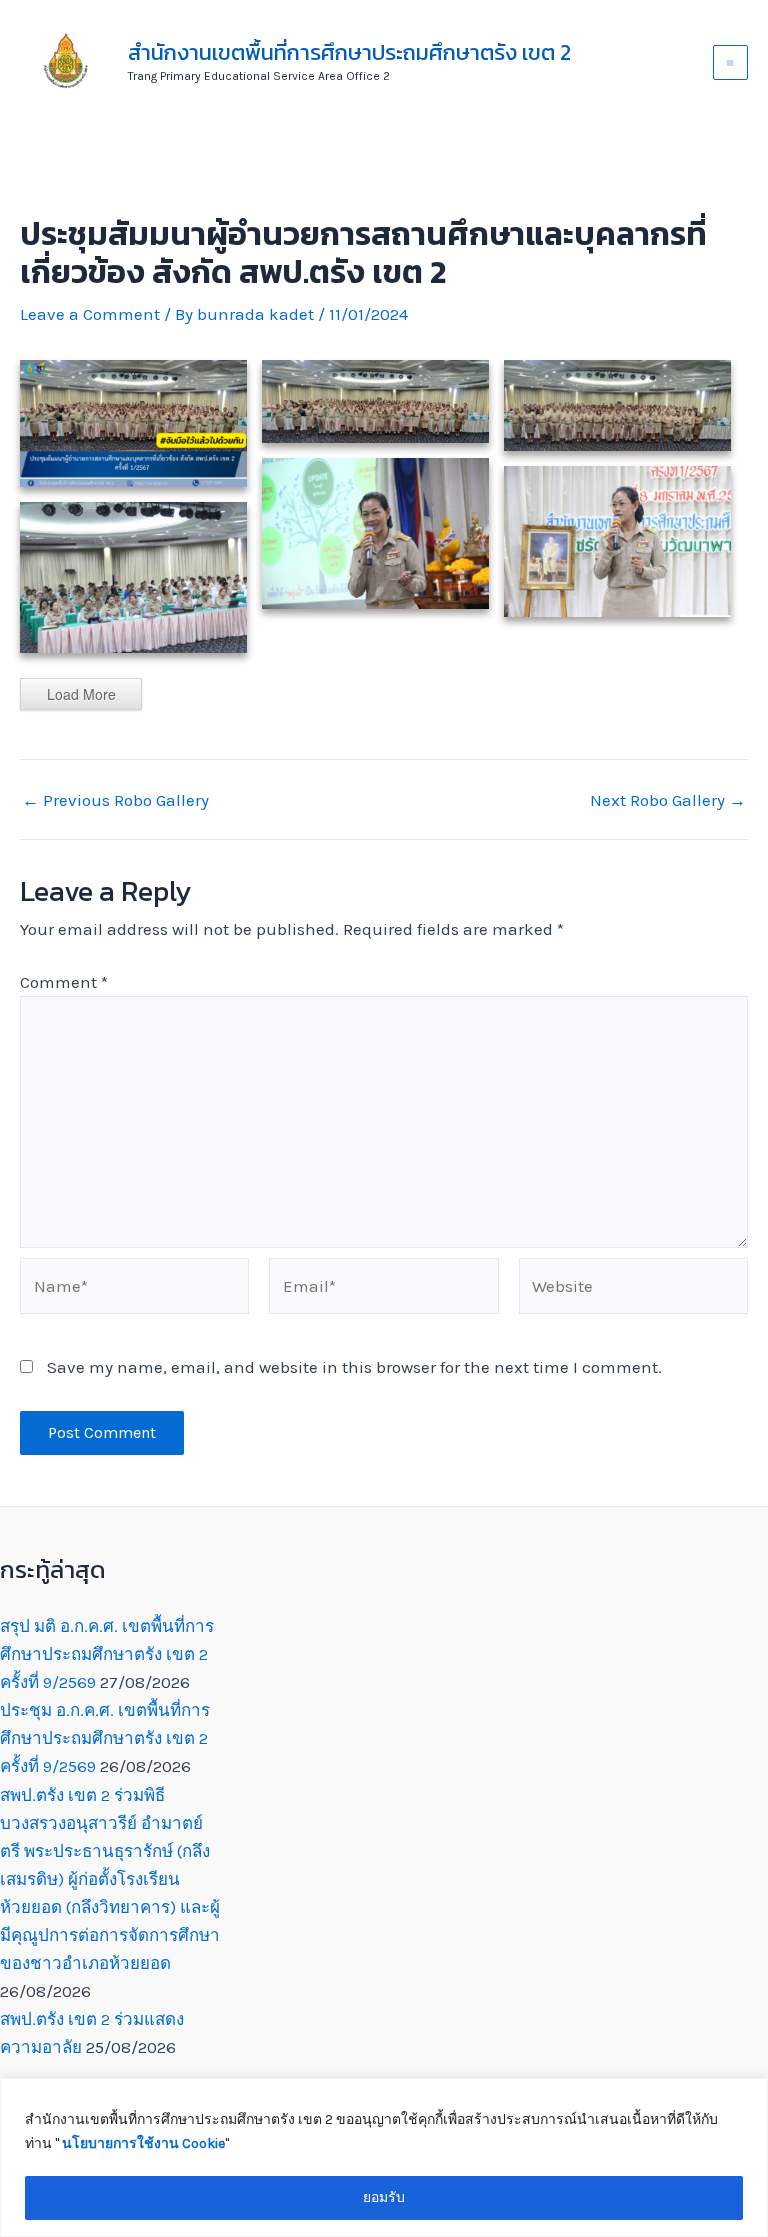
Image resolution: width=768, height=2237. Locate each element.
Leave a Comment (90, 314)
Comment (64, 982)
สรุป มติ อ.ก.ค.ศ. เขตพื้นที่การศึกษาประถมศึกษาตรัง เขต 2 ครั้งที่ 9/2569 (107, 1654)
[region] (384, 2157)
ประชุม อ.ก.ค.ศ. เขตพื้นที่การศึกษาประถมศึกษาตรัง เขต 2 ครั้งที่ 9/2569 (105, 1738)
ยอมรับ (384, 2197)
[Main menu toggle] (731, 63)
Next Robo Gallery (668, 800)
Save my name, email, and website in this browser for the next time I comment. (354, 1367)
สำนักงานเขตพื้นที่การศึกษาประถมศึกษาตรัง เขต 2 (349, 52)
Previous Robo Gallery (115, 800)
